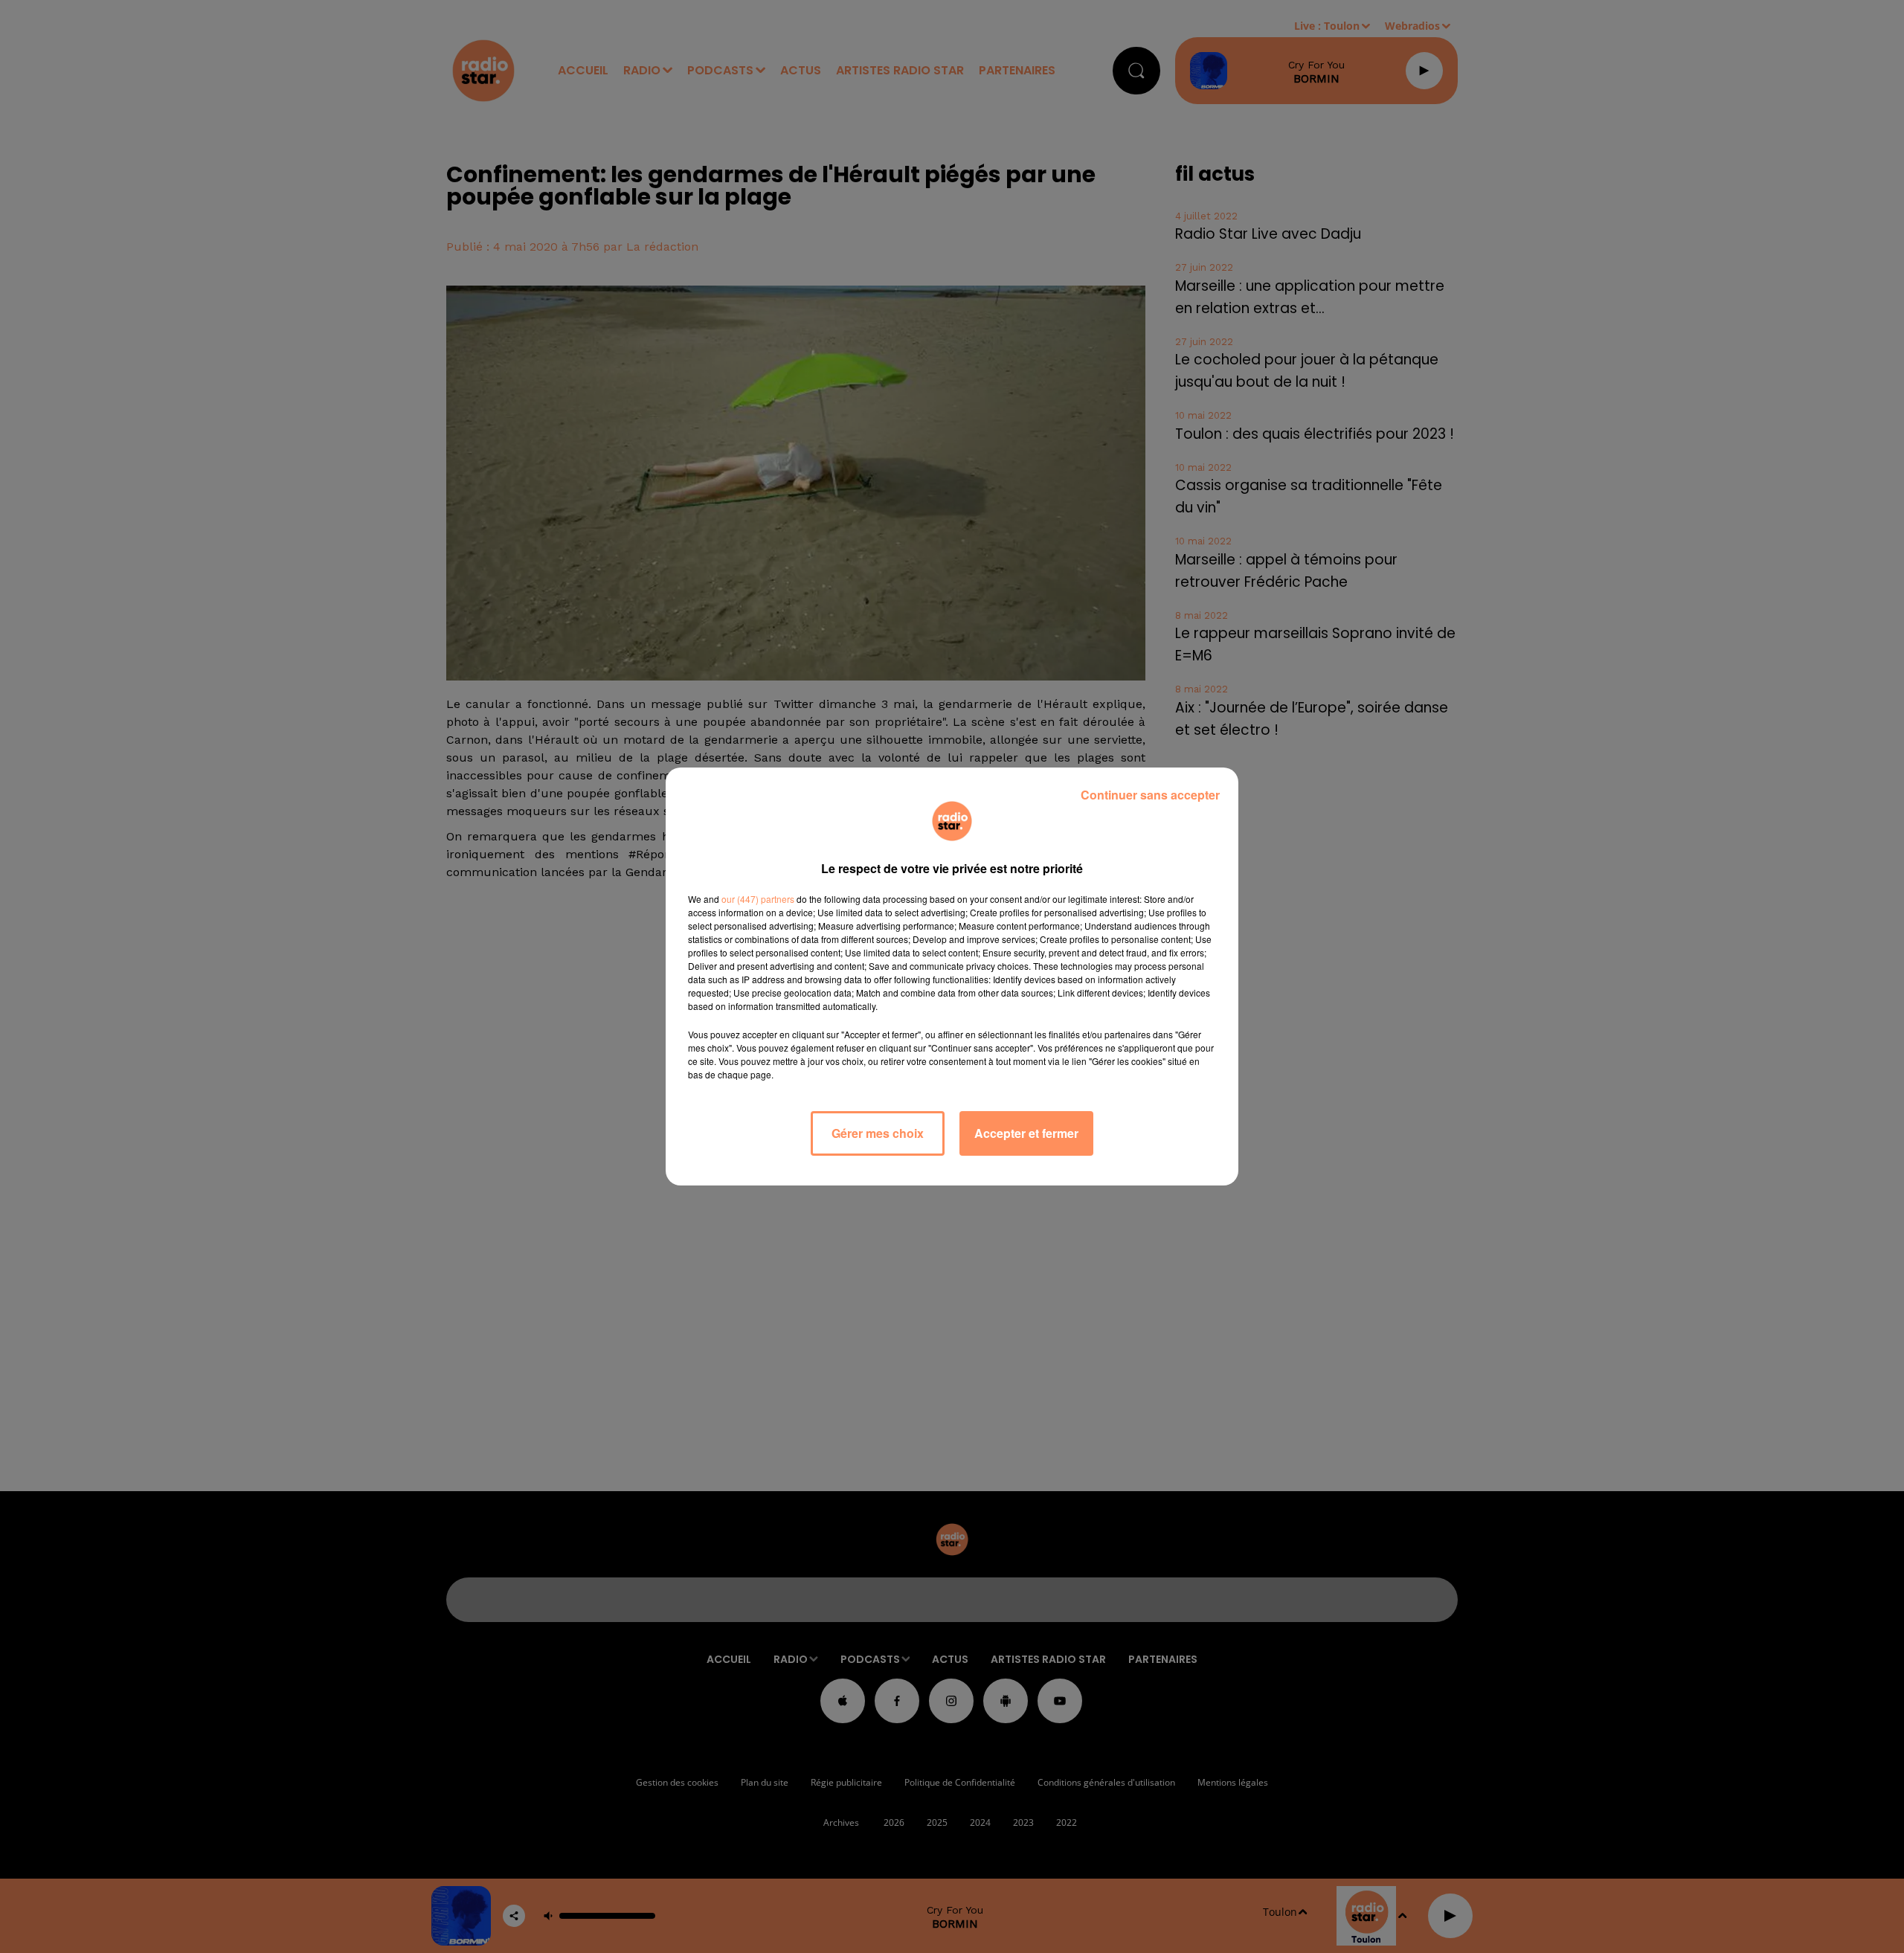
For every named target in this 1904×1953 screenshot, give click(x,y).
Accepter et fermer (1026, 1133)
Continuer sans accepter (1150, 795)
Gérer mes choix (878, 1133)
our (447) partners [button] (758, 899)
